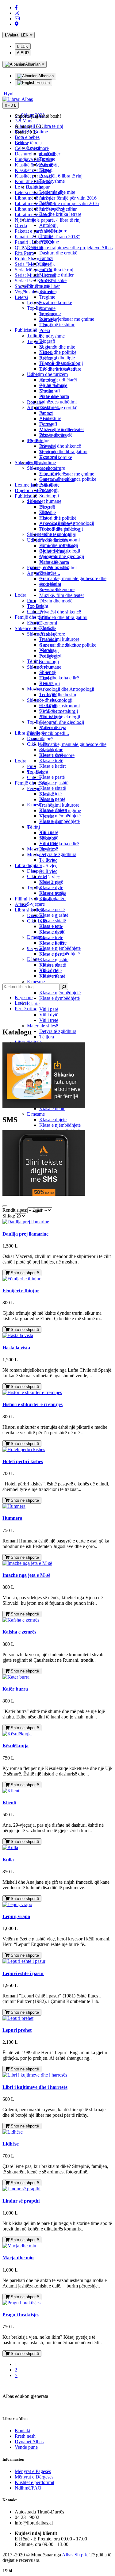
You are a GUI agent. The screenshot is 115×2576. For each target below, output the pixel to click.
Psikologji (49, 164)
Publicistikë (26, 496)
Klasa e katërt (52, 766)
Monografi (50, 391)
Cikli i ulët (37, 921)
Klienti (9, 1803)
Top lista (35, 308)
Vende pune (26, 2447)
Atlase (21, 904)
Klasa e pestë (52, 777)
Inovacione (50, 313)
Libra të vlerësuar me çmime (67, 474)
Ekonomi (48, 623)
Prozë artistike (53, 280)
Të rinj (33, 661)
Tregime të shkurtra (58, 209)
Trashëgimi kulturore (59, 805)
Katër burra (15, 1689)
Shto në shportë (24, 1273)
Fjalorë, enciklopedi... (48, 733)
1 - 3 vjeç (48, 694)
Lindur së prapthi (21, 2201)
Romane (47, 308)
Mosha (34, 855)
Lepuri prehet (17, 2030)
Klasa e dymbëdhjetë (59, 998)
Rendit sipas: (15, 1210)
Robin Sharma (29, 259)
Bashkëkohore (53, 231)
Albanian (46, 76)
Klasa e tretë (51, 937)
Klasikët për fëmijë (33, 170)
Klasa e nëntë (52, 799)
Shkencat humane (44, 501)
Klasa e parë (51, 749)
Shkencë (48, 347)
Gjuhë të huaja (53, 385)
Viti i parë (49, 1009)
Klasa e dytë (51, 755)
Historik (47, 264)
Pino (31, 766)
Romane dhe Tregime (60, 645)
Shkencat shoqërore (46, 468)
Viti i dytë (49, 1015)
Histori (46, 170)
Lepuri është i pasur (23, 1973)
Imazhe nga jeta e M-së (26, 1575)
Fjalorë (46, 739)
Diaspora (36, 738)
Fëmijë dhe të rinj (32, 783)
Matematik (50, 562)
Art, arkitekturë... (44, 407)
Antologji (48, 225)
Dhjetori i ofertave (32, 490)
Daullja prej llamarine (25, 1234)
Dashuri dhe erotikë (58, 253)
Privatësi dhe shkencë (60, 612)
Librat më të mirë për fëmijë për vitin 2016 (56, 198)
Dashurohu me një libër (37, 154)
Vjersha (47, 650)
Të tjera (47, 1037)
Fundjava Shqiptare (34, 159)
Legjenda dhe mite (57, 347)
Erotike (46, 236)
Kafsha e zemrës (19, 1632)
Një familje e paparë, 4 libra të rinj (48, 220)
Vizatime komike (56, 302)
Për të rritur (38, 286)
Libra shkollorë (29, 910)
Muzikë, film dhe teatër (62, 595)
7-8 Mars (23, 121)
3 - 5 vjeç (48, 866)
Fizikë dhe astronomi (59, 706)
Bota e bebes (27, 137)
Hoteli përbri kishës (23, 1461)
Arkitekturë (50, 418)
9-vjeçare (36, 772)
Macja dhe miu (18, 2258)
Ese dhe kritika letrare (60, 214)
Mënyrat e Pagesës (33, 2471)
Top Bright (38, 606)
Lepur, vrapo (16, 1916)
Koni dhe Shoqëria (33, 181)
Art (42, 413)
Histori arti (50, 518)
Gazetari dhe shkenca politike (68, 479)
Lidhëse (11, 2144)
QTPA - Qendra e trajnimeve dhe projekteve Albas (64, 248)
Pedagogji (49, 490)
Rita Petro (24, 253)
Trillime (34, 336)
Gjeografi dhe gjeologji (62, 722)
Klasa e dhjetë (53, 1120)
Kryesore (24, 998)
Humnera (12, 1518)
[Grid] (5, 1206)
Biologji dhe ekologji (60, 551)
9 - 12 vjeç (50, 877)
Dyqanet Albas (29, 2442)
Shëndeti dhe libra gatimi (63, 617)
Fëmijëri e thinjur (21, 1291)
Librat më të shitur (32, 214)
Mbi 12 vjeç (51, 716)
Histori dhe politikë (58, 352)
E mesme (36, 982)
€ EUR (23, 53)
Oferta (21, 225)
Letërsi (21, 297)
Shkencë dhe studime (35, 462)
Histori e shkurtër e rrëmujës (33, 1404)
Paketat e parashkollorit (37, 231)
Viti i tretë (49, 1020)
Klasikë (47, 628)
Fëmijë (34, 788)
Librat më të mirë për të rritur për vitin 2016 (57, 203)
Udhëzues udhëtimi (58, 402)
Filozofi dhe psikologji (61, 363)
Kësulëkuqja (15, 1746)
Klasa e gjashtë (54, 959)
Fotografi (48, 424)
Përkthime (49, 242)
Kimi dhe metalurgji (59, 545)
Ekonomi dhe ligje (57, 358)
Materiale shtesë (42, 1026)
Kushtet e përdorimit (34, 2482)
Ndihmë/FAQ (28, 2488)
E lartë (33, 1004)
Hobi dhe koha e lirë (59, 844)
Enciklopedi (51, 656)
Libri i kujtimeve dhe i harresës (35, 2087)
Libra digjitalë (28, 865)
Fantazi (46, 413)
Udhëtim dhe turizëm (47, 374)
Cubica (34, 612)
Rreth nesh (25, 2436)
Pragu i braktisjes (21, 2315)
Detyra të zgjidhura (58, 1031)
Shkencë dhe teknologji (50, 534)
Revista (46, 683)
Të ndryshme (52, 336)
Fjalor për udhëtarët (58, 380)
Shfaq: (9, 1216)
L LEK (23, 46)
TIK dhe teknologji (58, 369)
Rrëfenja (48, 203)
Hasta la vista (16, 1348)
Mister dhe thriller (56, 275)
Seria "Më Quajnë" (33, 264)
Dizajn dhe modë (56, 601)
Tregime (47, 159)
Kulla (8, 1860)
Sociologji (49, 661)
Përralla (47, 634)
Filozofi (47, 507)
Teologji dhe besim (58, 695)
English (42, 83)
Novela (46, 198)
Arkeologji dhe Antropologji (67, 689)
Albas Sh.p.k (75, 2555)
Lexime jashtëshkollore (37, 485)
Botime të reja (28, 143)
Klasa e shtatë (53, 788)
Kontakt (23, 2431)
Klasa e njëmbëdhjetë (60, 993)
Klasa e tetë (50, 794)
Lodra (21, 761)
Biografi (47, 341)
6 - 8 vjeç (48, 871)
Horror (46, 269)
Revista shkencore (57, 589)
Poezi (45, 330)
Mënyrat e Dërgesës (34, 2477)
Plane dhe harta (54, 396)
